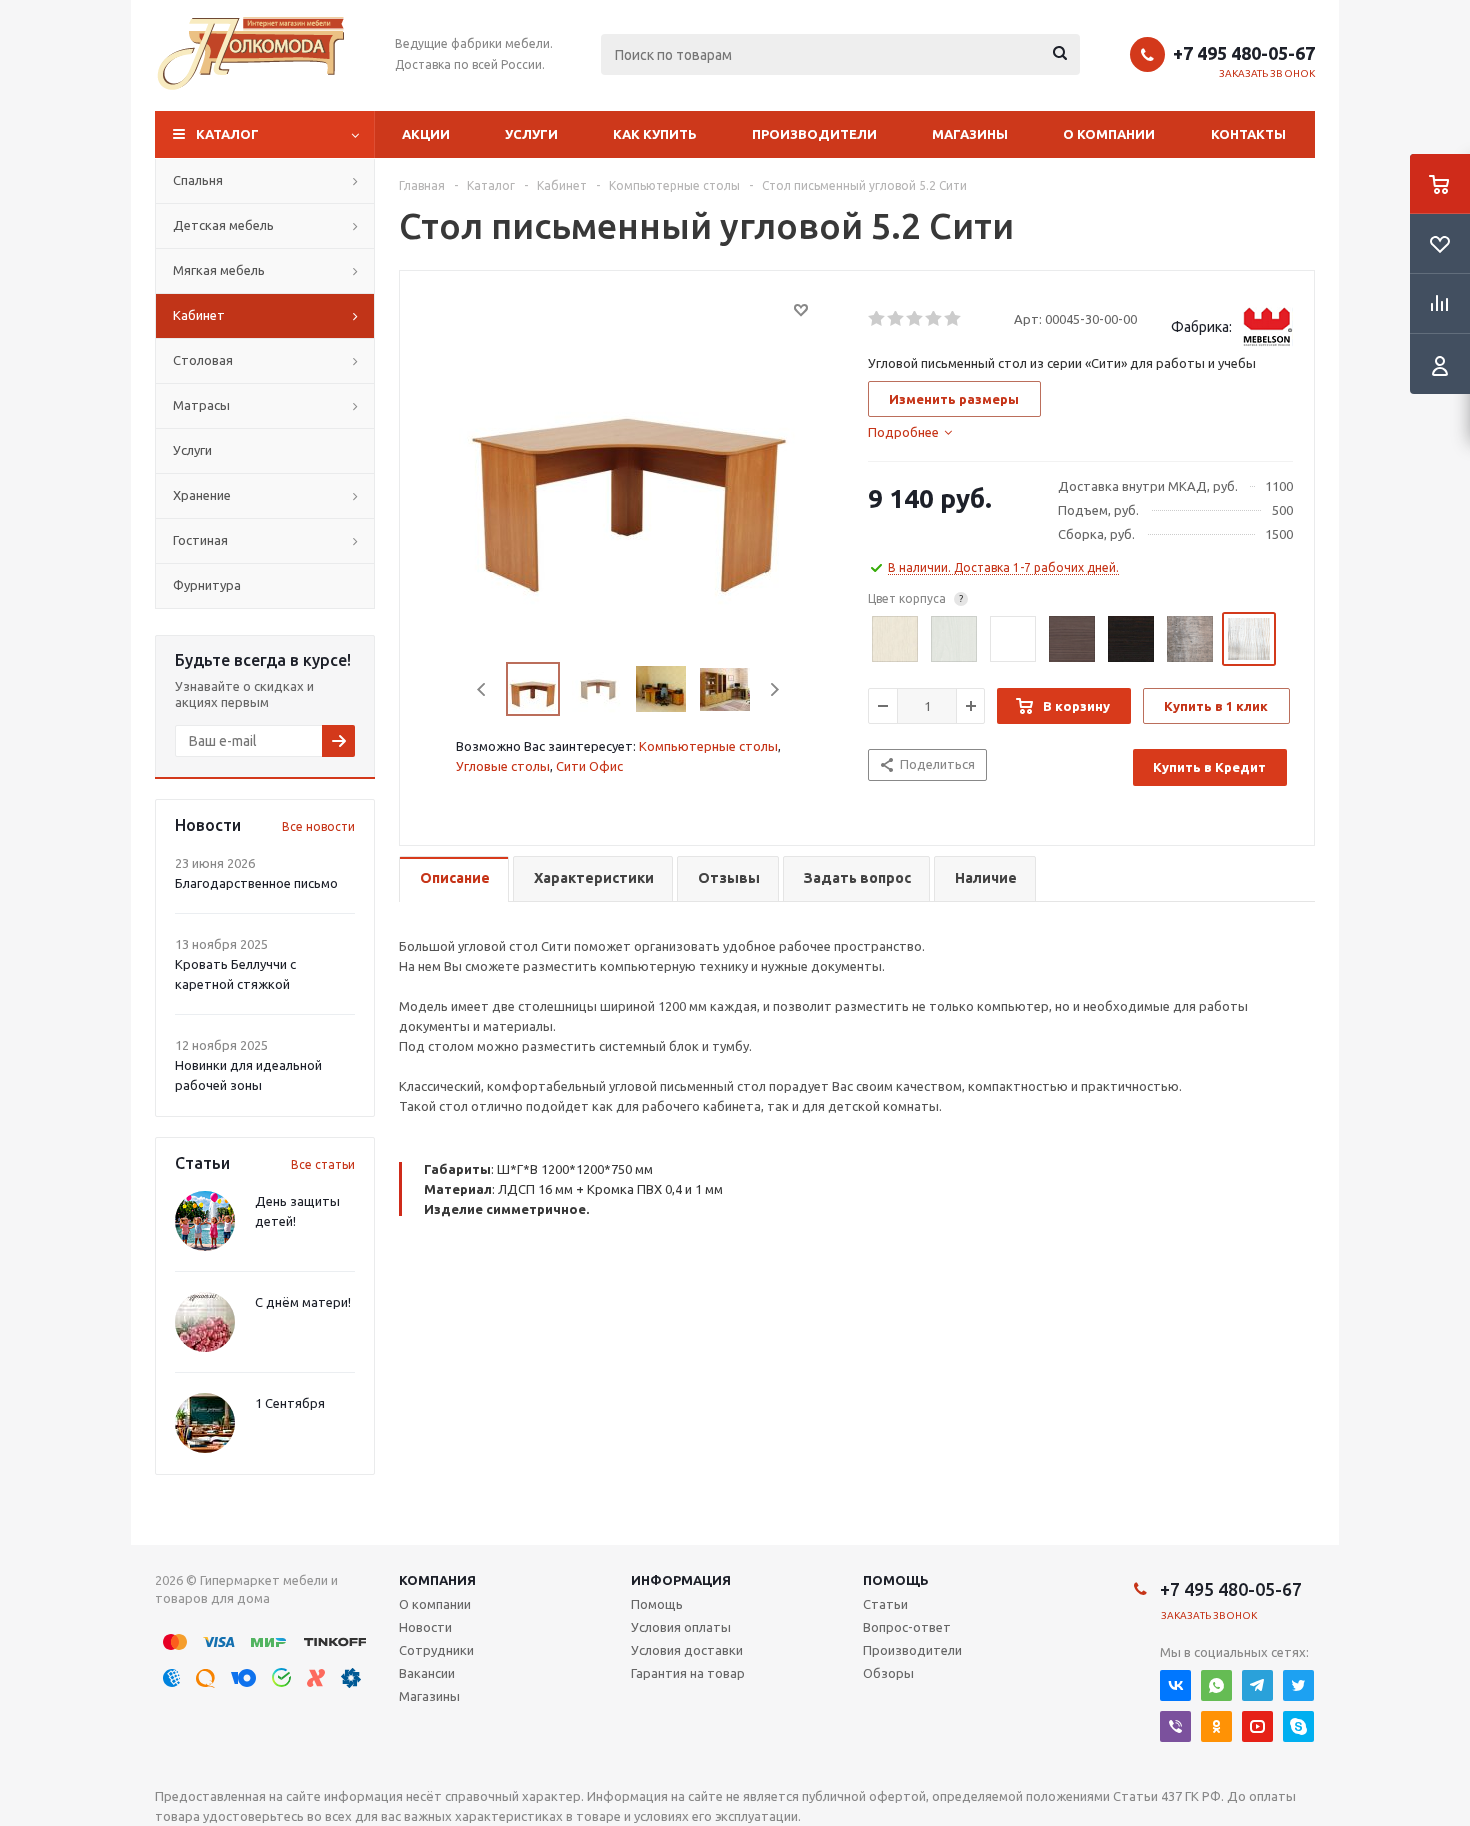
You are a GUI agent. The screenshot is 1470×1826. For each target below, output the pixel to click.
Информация (681, 1580)
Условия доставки (687, 1650)
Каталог (227, 134)
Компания (437, 1580)
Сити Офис (589, 766)
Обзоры (888, 1673)
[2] (896, 319)
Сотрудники (436, 1650)
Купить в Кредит (1209, 767)
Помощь (896, 1580)
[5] (953, 319)
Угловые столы (503, 766)
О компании (1109, 134)
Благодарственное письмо (256, 883)
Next (774, 689)
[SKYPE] (1298, 1726)
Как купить (655, 134)
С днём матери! (303, 1302)
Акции (426, 134)
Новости (425, 1627)
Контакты (1248, 134)
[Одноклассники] (1216, 1726)
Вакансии (427, 1673)
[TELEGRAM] (1257, 1685)
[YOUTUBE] (1257, 1726)
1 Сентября (290, 1403)
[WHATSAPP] (1216, 1685)
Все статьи (323, 1164)
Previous (482, 689)
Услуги (531, 134)
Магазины (970, 134)
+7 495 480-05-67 (1244, 53)
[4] (934, 319)
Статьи (885, 1604)
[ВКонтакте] (1175, 1685)
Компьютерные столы (708, 746)
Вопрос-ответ (907, 1627)
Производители (814, 134)
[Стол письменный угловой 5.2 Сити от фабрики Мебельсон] (629, 468)
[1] (877, 319)
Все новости (318, 826)
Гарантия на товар (688, 1673)
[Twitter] (1298, 1685)
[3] (915, 319)
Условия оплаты (681, 1627)
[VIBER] (1175, 1726)
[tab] (910, 432)
